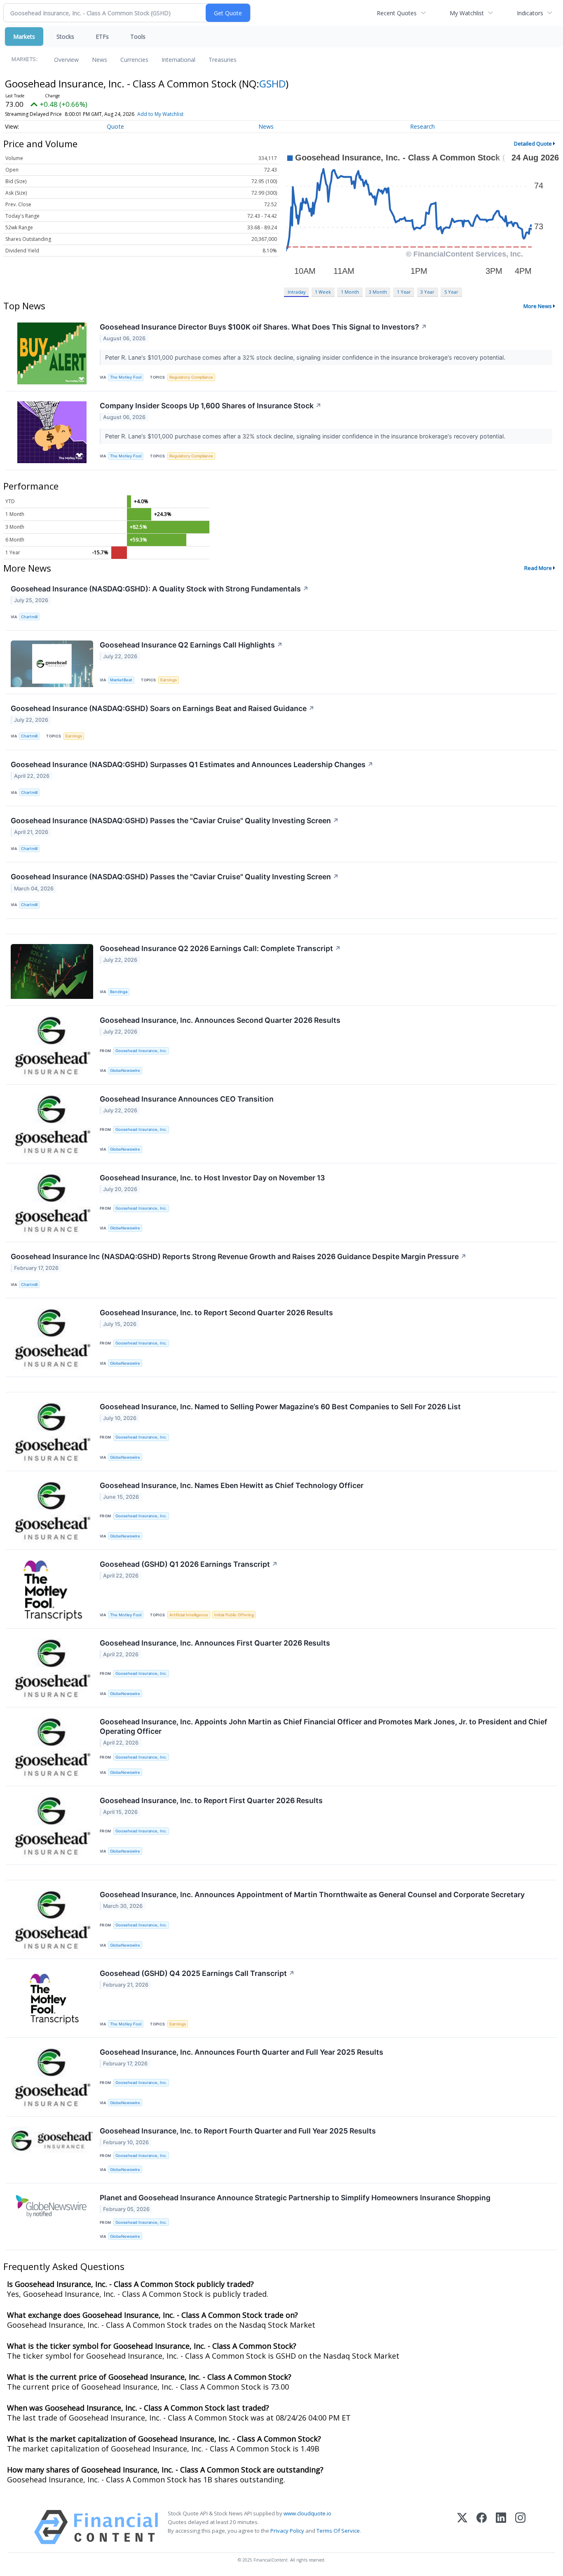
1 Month (350, 292)
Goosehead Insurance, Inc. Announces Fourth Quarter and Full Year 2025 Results (242, 2052)
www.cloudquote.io (307, 2513)
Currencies (134, 60)
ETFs (102, 36)
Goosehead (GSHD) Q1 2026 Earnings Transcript (189, 1564)
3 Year (427, 292)
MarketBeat (121, 680)
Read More (538, 568)
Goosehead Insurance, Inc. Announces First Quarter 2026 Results (215, 1643)
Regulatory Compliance (191, 377)
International (178, 60)
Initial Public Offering (234, 1615)
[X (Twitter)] (462, 2527)
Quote (115, 126)
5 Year (451, 292)
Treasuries (223, 60)
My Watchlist (467, 13)
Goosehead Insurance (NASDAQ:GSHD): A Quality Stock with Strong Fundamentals (160, 589)
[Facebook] (482, 2527)
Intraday (297, 292)
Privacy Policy (287, 2531)
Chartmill (29, 617)
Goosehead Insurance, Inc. (141, 1051)
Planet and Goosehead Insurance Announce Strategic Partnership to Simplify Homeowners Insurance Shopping (295, 2198)
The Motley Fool (126, 377)
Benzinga (119, 992)
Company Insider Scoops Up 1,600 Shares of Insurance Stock (211, 406)
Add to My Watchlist (160, 114)
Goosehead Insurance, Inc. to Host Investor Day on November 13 (212, 1178)
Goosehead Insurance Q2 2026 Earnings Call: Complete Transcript (220, 948)
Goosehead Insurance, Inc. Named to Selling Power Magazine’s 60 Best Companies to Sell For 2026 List (280, 1407)
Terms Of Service (338, 2531)
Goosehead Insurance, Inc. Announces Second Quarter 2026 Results (220, 1020)
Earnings (169, 680)
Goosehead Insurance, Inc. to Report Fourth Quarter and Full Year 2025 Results (238, 2131)
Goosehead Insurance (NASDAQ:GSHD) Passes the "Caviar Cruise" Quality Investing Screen (175, 821)
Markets (24, 36)
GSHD (272, 84)
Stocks (65, 36)
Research (422, 126)
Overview (66, 60)
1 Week (323, 292)
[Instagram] (520, 2527)
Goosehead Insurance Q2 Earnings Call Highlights (191, 645)
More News (538, 306)
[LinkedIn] (501, 2527)
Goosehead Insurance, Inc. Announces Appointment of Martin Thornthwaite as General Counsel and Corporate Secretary (312, 1894)
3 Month (378, 292)
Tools (138, 36)
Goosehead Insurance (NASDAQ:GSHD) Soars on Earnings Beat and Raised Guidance (163, 708)
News (100, 60)
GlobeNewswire (125, 1070)
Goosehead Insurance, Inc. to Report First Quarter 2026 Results (211, 1800)
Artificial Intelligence (189, 1615)
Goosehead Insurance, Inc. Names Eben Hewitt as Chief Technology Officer (232, 1485)
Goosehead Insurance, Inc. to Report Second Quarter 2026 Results (216, 1313)
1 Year (404, 292)
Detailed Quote (533, 144)
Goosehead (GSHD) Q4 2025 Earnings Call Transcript (197, 1973)
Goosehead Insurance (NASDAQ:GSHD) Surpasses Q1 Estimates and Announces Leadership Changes (192, 764)
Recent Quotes (397, 13)
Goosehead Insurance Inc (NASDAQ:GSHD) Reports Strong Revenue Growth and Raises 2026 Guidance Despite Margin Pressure (239, 1256)
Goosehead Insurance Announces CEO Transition (187, 1099)
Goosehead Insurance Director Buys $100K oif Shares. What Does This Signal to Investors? (263, 327)
